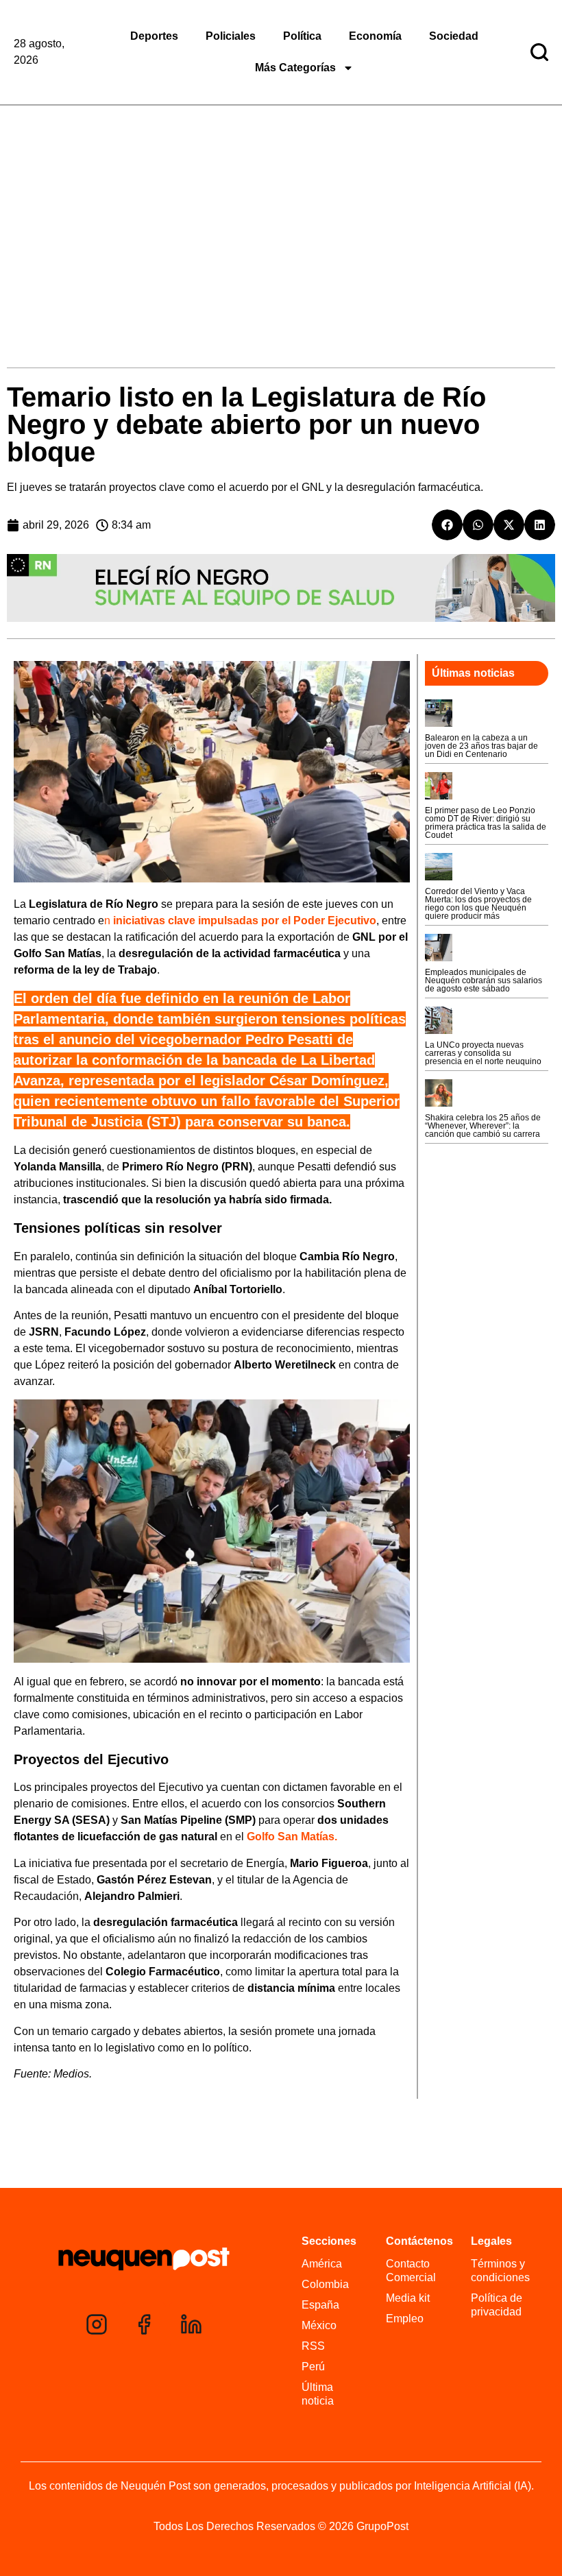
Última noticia (318, 2394)
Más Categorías (295, 68)
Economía (375, 36)
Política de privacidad (497, 2305)
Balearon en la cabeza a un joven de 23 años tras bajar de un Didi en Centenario (481, 746)
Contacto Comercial (411, 2271)
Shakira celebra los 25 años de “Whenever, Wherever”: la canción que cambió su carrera (483, 1126)
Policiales (231, 36)
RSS (313, 2346)
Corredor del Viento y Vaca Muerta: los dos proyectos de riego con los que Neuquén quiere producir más (478, 904)
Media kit (408, 2298)
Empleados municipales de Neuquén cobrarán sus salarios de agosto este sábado (484, 980)
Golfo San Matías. (292, 1837)
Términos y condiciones (500, 2271)
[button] (447, 525)
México (319, 2325)
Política (302, 36)
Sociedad (454, 36)
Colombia (325, 2284)
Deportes (154, 36)
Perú (313, 2367)
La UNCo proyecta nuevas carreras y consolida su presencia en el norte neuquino (483, 1053)
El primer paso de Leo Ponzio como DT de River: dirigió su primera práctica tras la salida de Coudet (486, 823)
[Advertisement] (281, 208)
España (320, 2305)
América (322, 2264)
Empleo (405, 2319)
